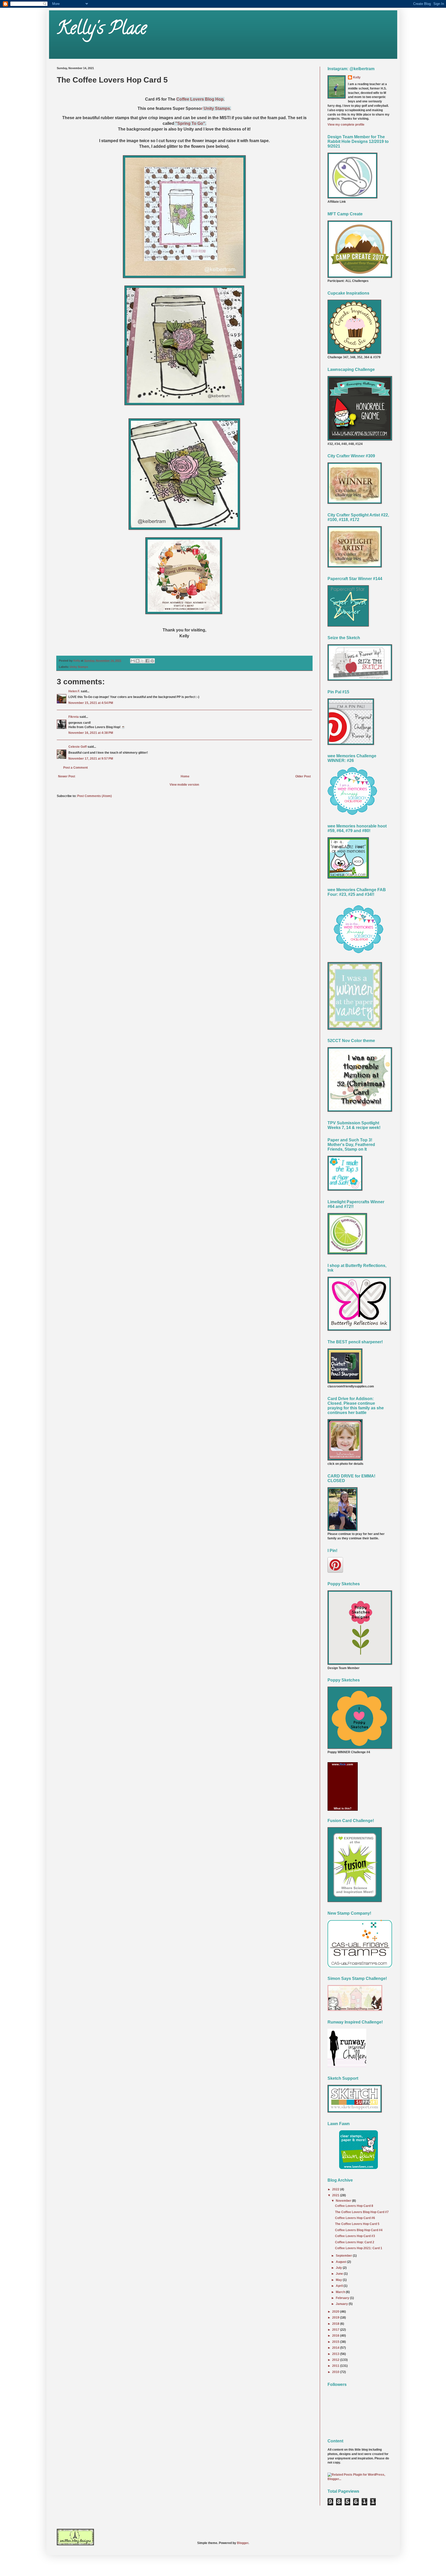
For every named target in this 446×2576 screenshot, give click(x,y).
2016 (336, 2336)
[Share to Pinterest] (152, 661)
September (344, 2256)
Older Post (303, 776)
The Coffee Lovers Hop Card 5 (357, 2224)
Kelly (357, 77)
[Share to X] (142, 661)
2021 (336, 2195)
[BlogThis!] (138, 661)
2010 (336, 2372)
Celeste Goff (78, 747)
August (341, 2262)
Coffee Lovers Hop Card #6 (355, 2218)
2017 (336, 2330)
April (340, 2286)
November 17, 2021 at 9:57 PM (91, 759)
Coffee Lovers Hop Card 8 (354, 2206)
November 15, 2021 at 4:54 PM (91, 703)
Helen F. (74, 691)
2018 (336, 2324)
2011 (336, 2366)
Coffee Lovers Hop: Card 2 (355, 2242)
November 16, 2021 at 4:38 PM (91, 733)
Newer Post (67, 776)
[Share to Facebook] (147, 661)
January (342, 2304)
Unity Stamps (79, 667)
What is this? (343, 1808)
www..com (343, 1764)
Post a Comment (75, 768)
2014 (336, 2348)
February (343, 2298)
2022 (336, 2189)
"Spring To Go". (190, 123)
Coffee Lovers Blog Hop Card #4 (359, 2230)
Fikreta (74, 717)
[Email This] (133, 661)
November (344, 2201)
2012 (336, 2360)
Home (185, 776)
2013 (336, 2354)
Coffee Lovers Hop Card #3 (355, 2236)
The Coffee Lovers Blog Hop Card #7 (362, 2212)
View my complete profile (346, 125)
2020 (336, 2312)
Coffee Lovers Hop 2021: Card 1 (359, 2248)
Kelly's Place (102, 30)
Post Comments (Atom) (94, 796)
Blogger (243, 2543)
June (340, 2274)
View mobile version (184, 785)
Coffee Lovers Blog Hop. (200, 99)
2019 (336, 2318)
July (339, 2268)
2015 (336, 2342)
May (339, 2280)
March (341, 2292)
